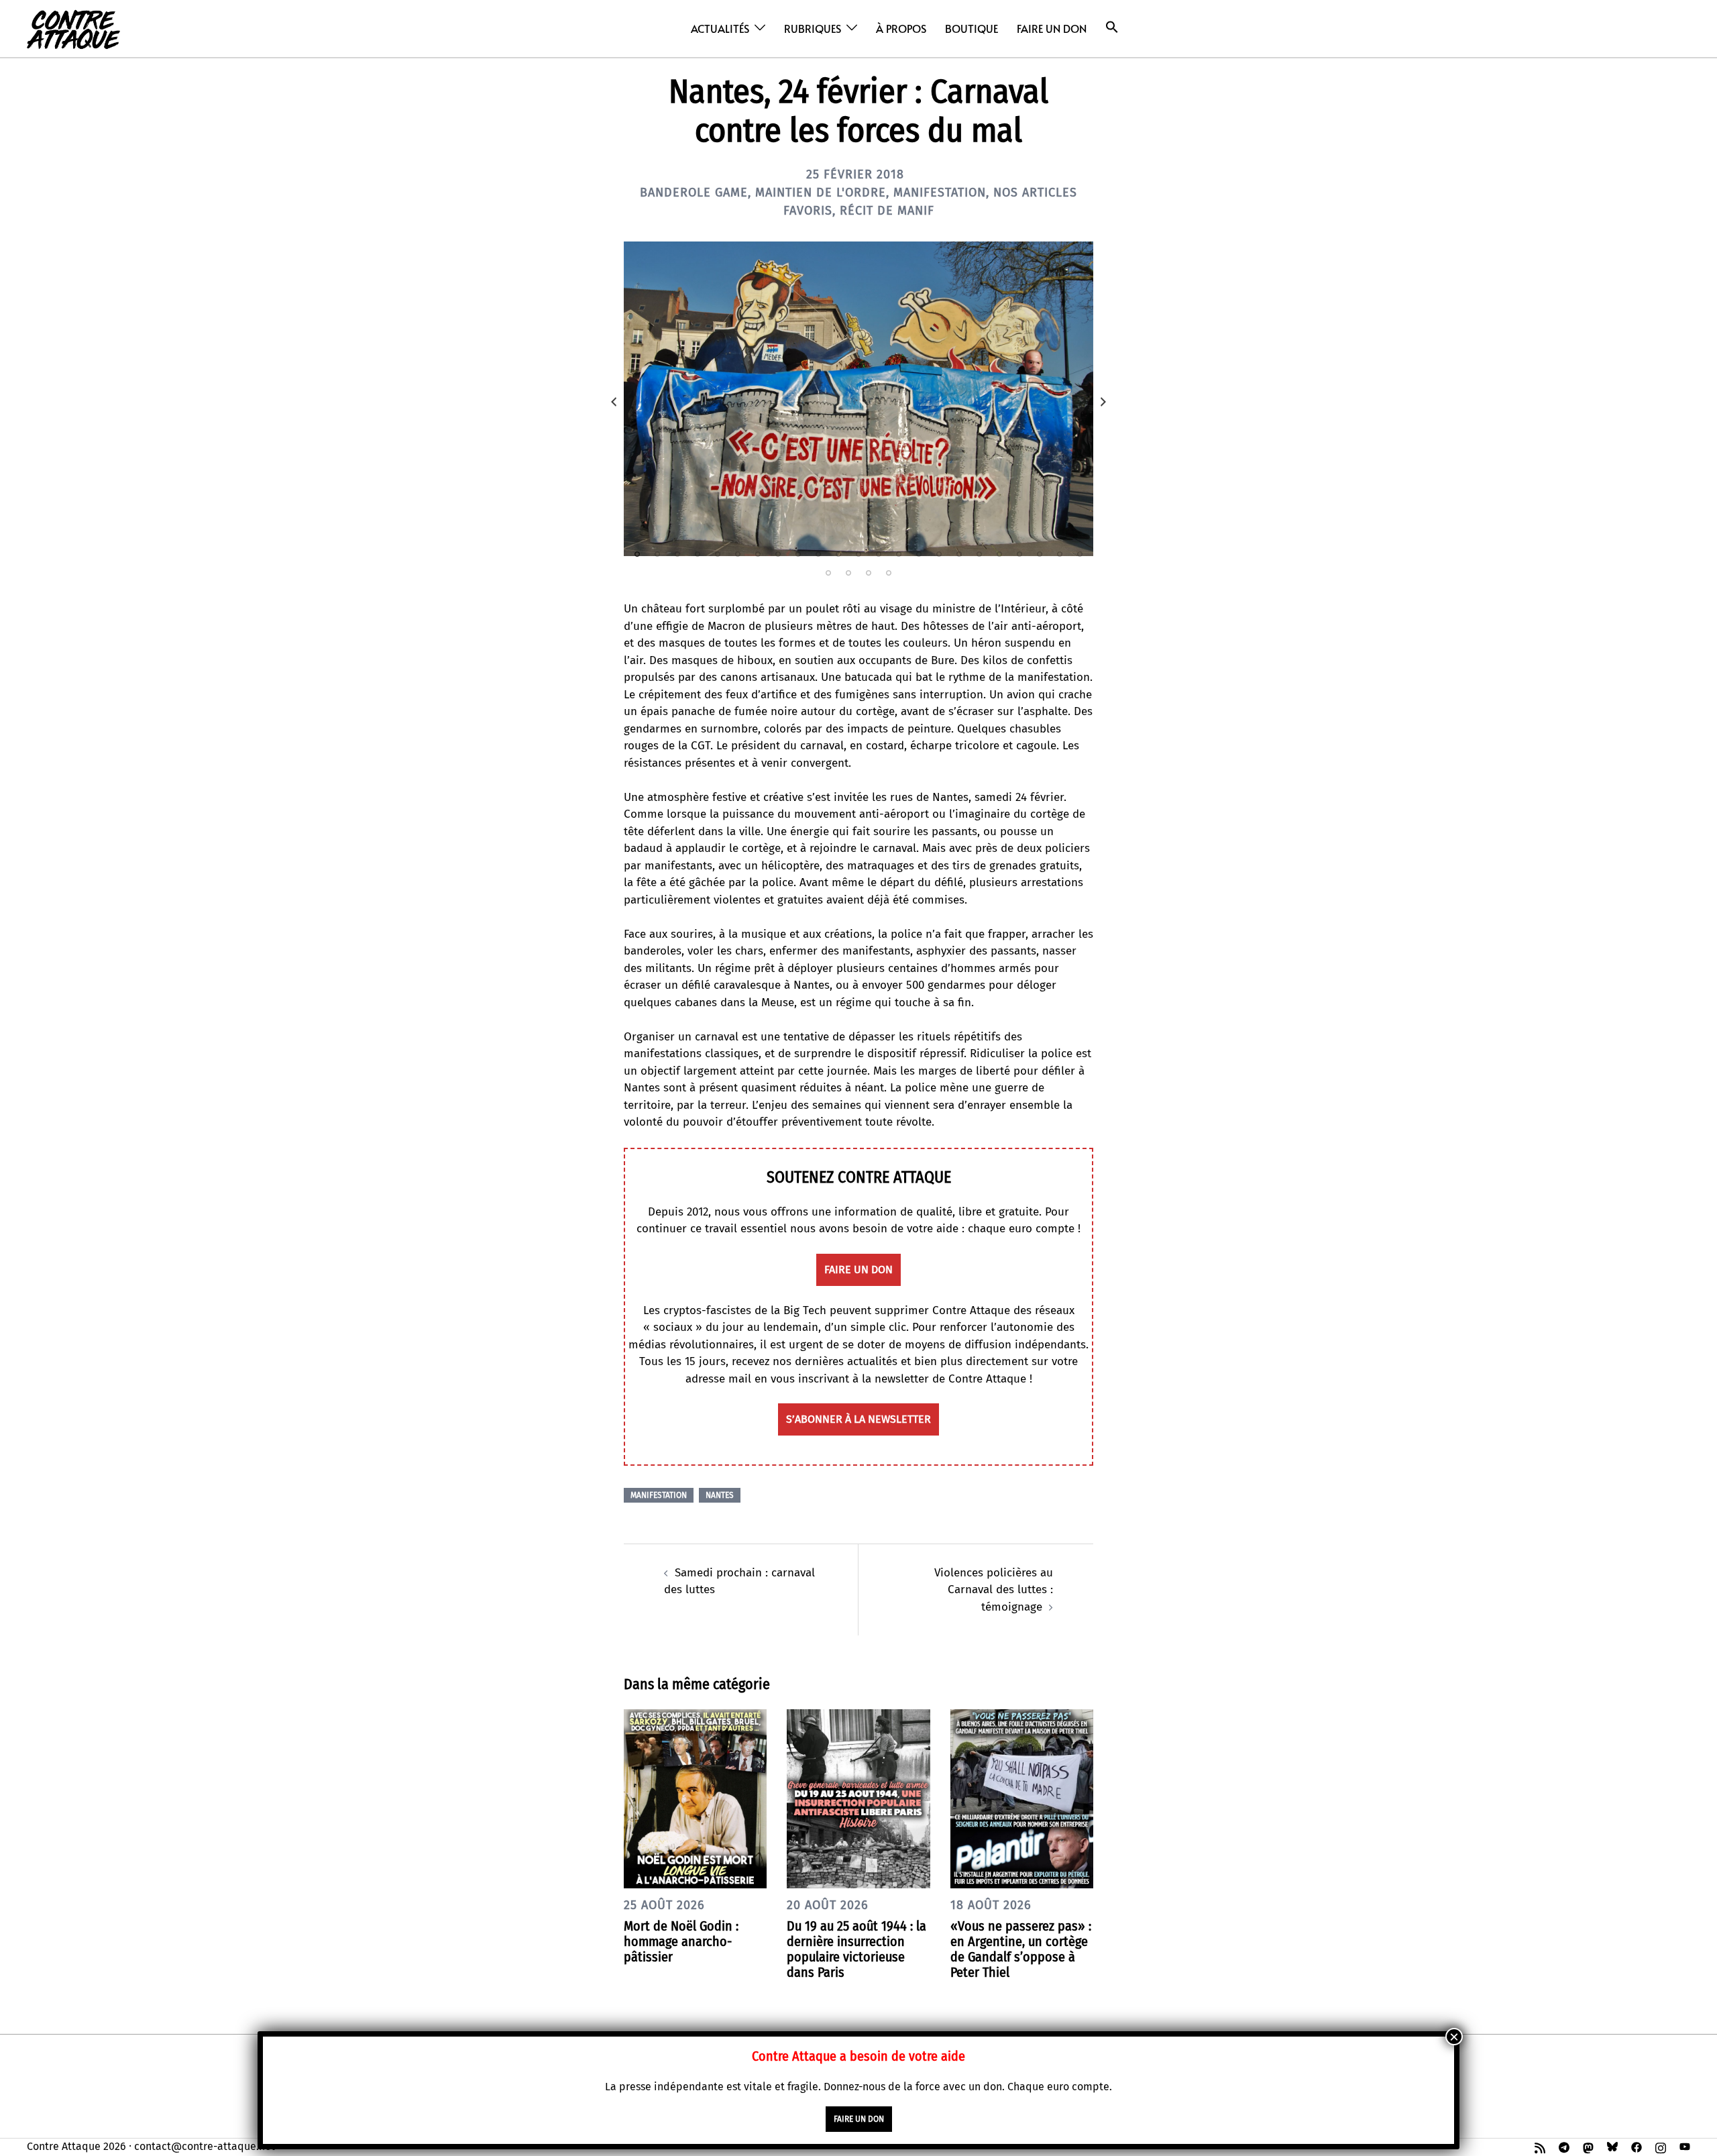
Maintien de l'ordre (821, 193)
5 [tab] (718, 554)
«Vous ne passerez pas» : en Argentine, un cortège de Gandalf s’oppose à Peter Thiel (1021, 1949)
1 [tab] (637, 554)
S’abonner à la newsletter (858, 1419)
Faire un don (1052, 28)
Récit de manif (887, 211)
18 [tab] (979, 554)
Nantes (720, 1495)
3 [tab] (677, 554)
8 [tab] (778, 554)
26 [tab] (869, 573)
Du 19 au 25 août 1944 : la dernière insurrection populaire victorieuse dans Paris (856, 1949)
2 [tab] (657, 554)
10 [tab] (818, 554)
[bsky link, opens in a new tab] (1612, 2146)
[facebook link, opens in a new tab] (1637, 2146)
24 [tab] (828, 573)
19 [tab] (999, 554)
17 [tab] (959, 554)
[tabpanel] (858, 399)
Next (1103, 402)
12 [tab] (858, 554)
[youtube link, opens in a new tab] (1685, 2146)
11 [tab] (838, 554)
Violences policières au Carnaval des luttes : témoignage (994, 1590)
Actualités (720, 28)
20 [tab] (1019, 554)
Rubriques (813, 28)
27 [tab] (889, 573)
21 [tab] (1040, 554)
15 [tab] (919, 554)
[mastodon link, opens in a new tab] (1588, 2146)
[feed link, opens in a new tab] (1540, 2146)
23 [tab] (1080, 554)
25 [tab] (848, 573)
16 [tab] (939, 554)
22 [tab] (1060, 554)
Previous (614, 402)
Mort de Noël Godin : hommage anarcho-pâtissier (681, 1941)
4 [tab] (698, 554)
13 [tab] (879, 554)
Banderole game (694, 193)
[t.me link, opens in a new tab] (1564, 2146)
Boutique (972, 28)
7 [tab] (758, 554)
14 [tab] (899, 554)
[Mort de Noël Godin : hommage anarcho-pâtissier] (695, 1798)
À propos (901, 28)
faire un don (858, 1270)
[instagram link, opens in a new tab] (1661, 2146)
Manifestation (940, 193)
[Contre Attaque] (73, 28)
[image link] (858, 399)
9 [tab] (798, 554)
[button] (1112, 27)
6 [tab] (738, 554)
